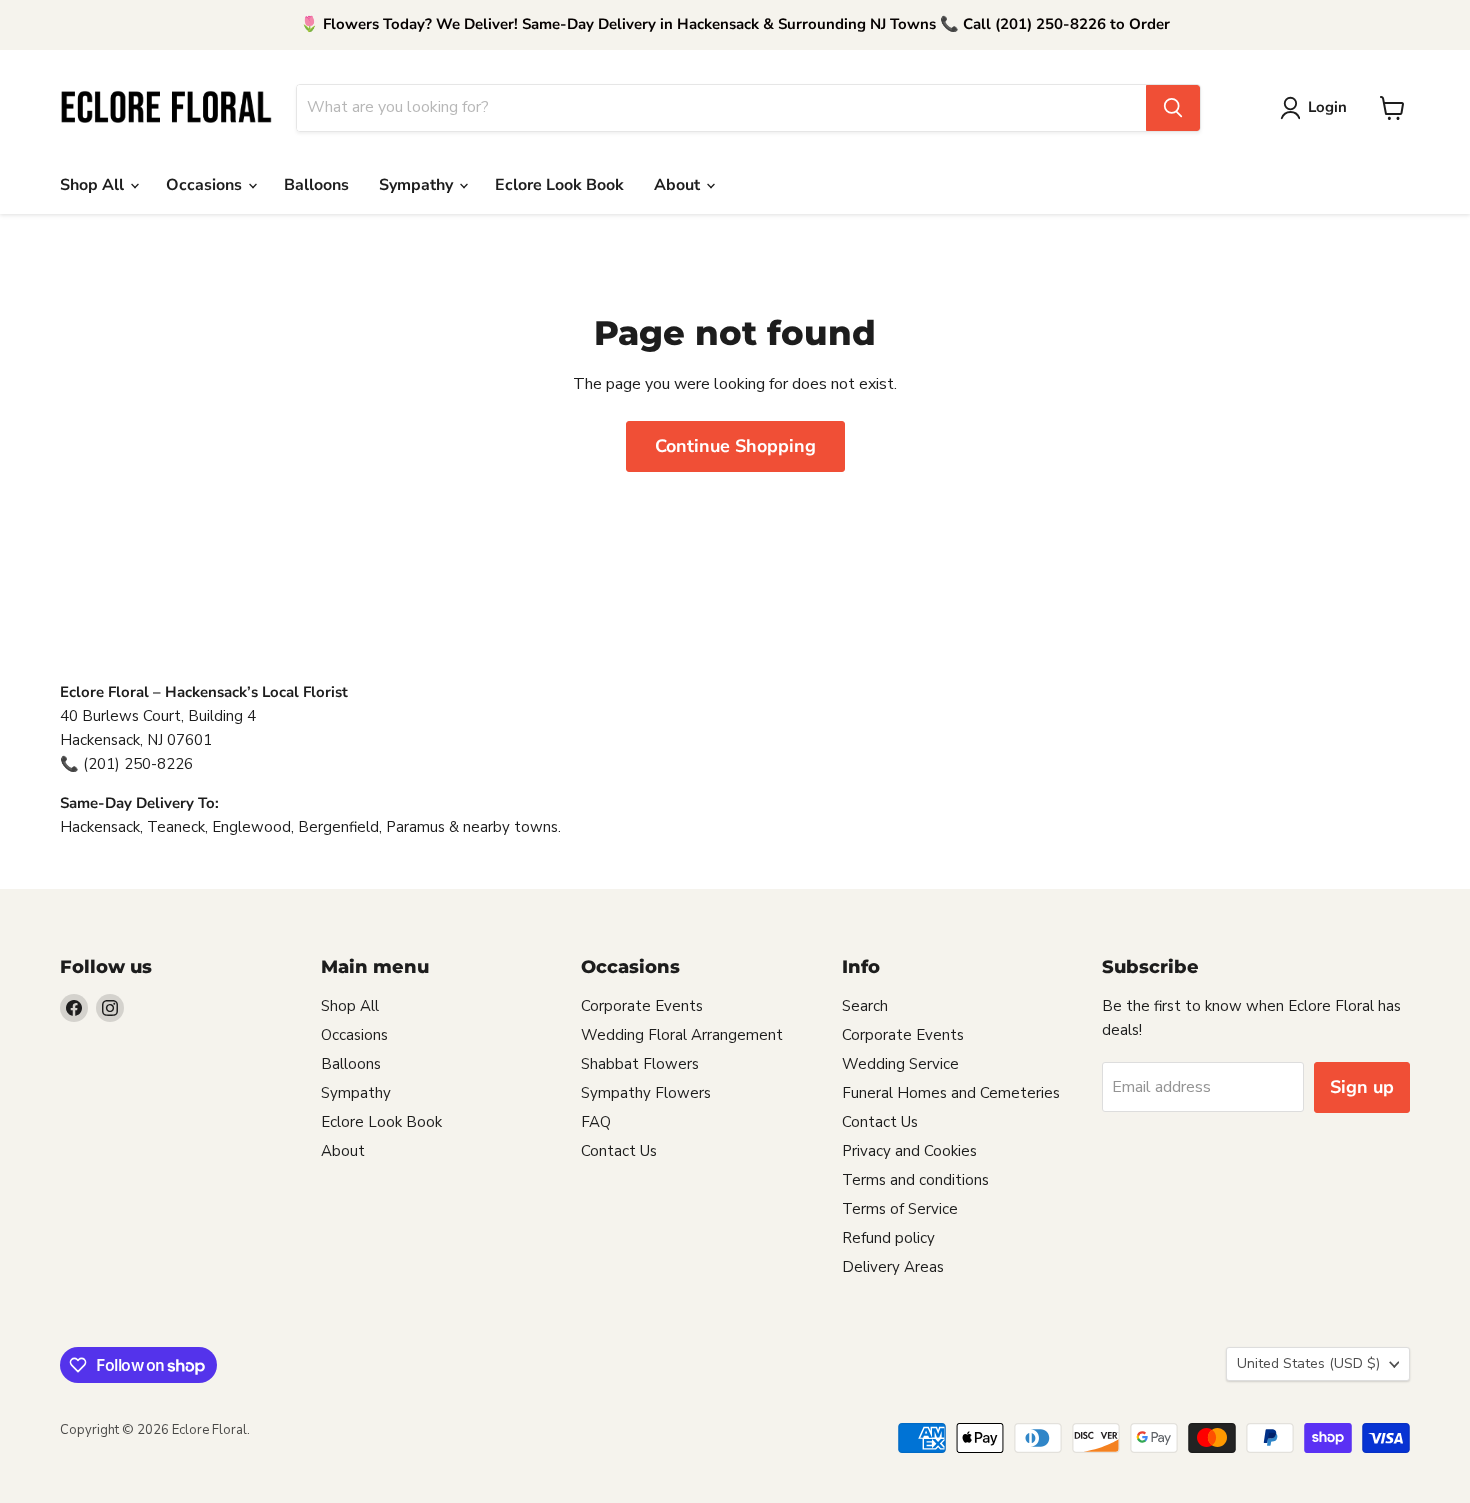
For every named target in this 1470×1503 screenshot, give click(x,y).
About (679, 185)
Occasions (206, 185)
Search (865, 1006)
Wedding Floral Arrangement (682, 1035)
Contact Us (619, 1151)
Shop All (94, 185)
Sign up (1362, 1087)
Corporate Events (642, 1006)
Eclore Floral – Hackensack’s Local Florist (204, 692)
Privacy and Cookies (909, 1151)
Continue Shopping (735, 446)
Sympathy (418, 185)
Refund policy (888, 1238)
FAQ (596, 1122)
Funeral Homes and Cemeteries (951, 1093)
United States (1308, 1363)
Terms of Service (900, 1209)
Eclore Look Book (559, 185)
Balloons (316, 185)
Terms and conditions (915, 1180)
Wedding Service (900, 1064)
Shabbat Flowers (640, 1064)
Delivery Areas (893, 1267)
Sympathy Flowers (646, 1093)
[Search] (1173, 108)
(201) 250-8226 (138, 764)
